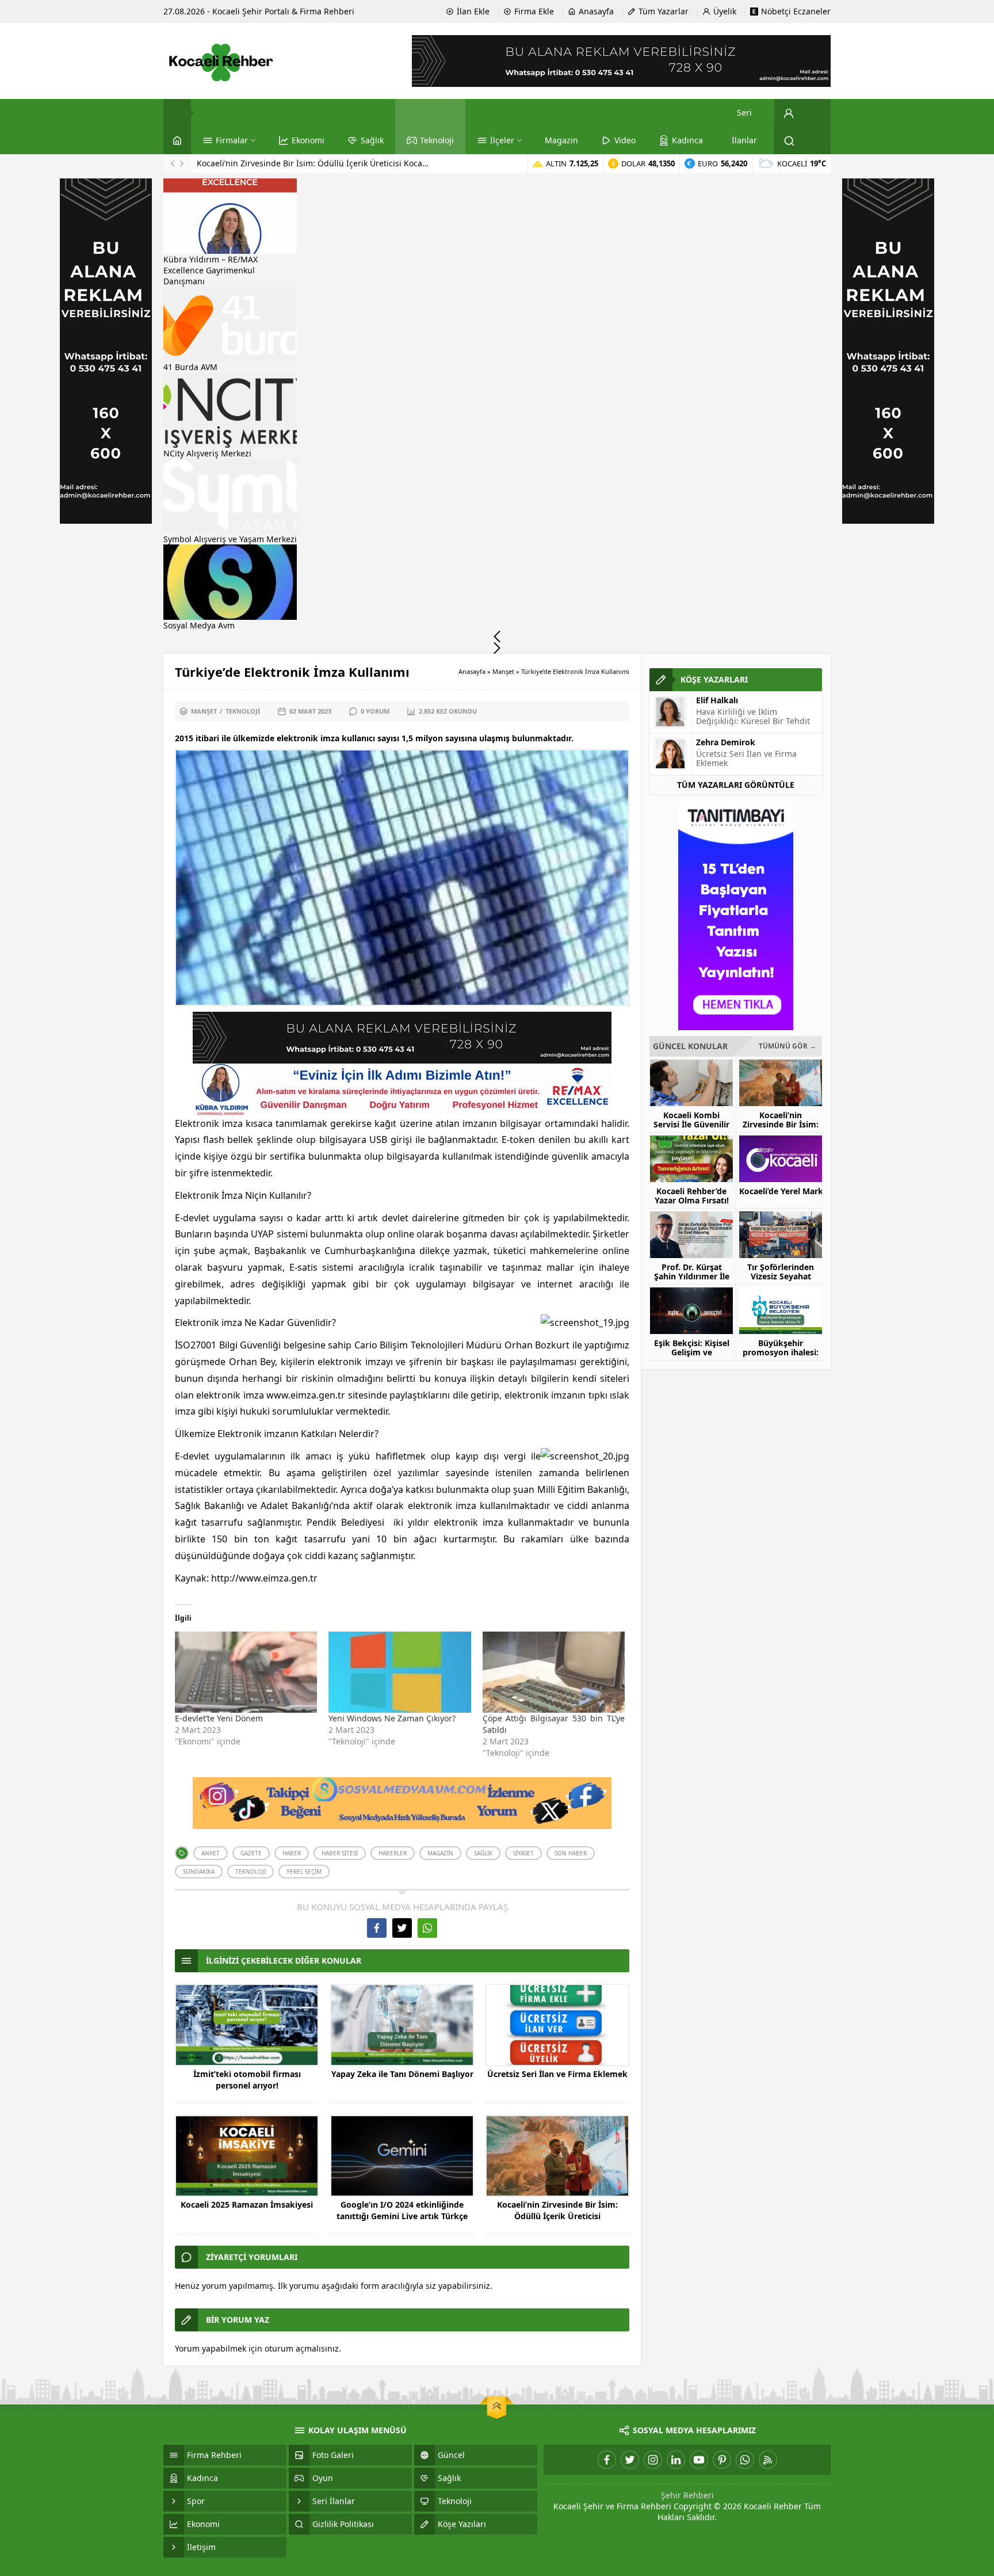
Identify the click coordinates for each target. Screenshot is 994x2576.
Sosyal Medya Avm (199, 625)
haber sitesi (340, 1853)
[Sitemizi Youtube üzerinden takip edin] (699, 2460)
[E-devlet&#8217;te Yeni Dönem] (246, 1672)
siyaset (523, 1853)
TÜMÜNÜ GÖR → (787, 1046)
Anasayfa (472, 671)
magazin (440, 1853)
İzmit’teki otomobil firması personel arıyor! (247, 2080)
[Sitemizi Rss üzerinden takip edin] (768, 2460)
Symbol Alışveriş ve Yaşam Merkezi (230, 539)
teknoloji (251, 1872)
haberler (393, 1853)
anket (211, 1853)
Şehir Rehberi (687, 2495)
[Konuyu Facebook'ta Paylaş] (377, 1928)
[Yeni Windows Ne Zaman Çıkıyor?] (399, 1672)
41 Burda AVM (190, 367)
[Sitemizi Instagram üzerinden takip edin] (653, 2460)
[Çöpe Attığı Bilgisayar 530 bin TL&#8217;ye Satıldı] (554, 1672)
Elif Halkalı (717, 700)
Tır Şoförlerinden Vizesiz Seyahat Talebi (781, 1276)
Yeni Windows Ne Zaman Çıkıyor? (392, 1718)
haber (292, 1853)
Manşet (503, 671)
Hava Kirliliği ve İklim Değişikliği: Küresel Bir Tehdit (753, 716)
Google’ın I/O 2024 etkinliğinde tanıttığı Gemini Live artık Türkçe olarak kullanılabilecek (402, 2216)
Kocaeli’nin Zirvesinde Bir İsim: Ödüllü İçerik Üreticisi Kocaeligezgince (557, 2216)
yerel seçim (304, 1872)
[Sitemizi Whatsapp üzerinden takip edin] (745, 2460)
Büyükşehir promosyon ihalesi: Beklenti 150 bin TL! (781, 1352)
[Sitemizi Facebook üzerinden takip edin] (607, 2460)
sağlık (483, 1853)
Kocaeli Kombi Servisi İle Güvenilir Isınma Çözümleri (691, 1125)
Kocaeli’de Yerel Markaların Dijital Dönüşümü (781, 1191)
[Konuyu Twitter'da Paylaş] (402, 1928)
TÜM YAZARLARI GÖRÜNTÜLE (736, 785)
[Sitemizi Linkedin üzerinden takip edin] (676, 2460)
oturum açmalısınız (302, 2348)
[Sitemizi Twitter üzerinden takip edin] (630, 2460)
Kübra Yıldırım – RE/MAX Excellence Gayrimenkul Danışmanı (211, 270)
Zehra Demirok (726, 742)
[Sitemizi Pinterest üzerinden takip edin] (722, 2460)
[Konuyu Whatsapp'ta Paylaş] (427, 1928)
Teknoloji (243, 711)
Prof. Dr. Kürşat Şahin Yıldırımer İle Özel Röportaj (692, 1276)
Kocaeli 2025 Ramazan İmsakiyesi (247, 2205)
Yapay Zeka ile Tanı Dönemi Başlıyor (402, 2074)
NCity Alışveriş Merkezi (207, 453)
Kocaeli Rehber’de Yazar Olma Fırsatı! (268, 163)
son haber (571, 1853)
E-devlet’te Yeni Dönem (219, 1718)
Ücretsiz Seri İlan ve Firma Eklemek (557, 2074)
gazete (251, 1853)
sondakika (199, 1872)
